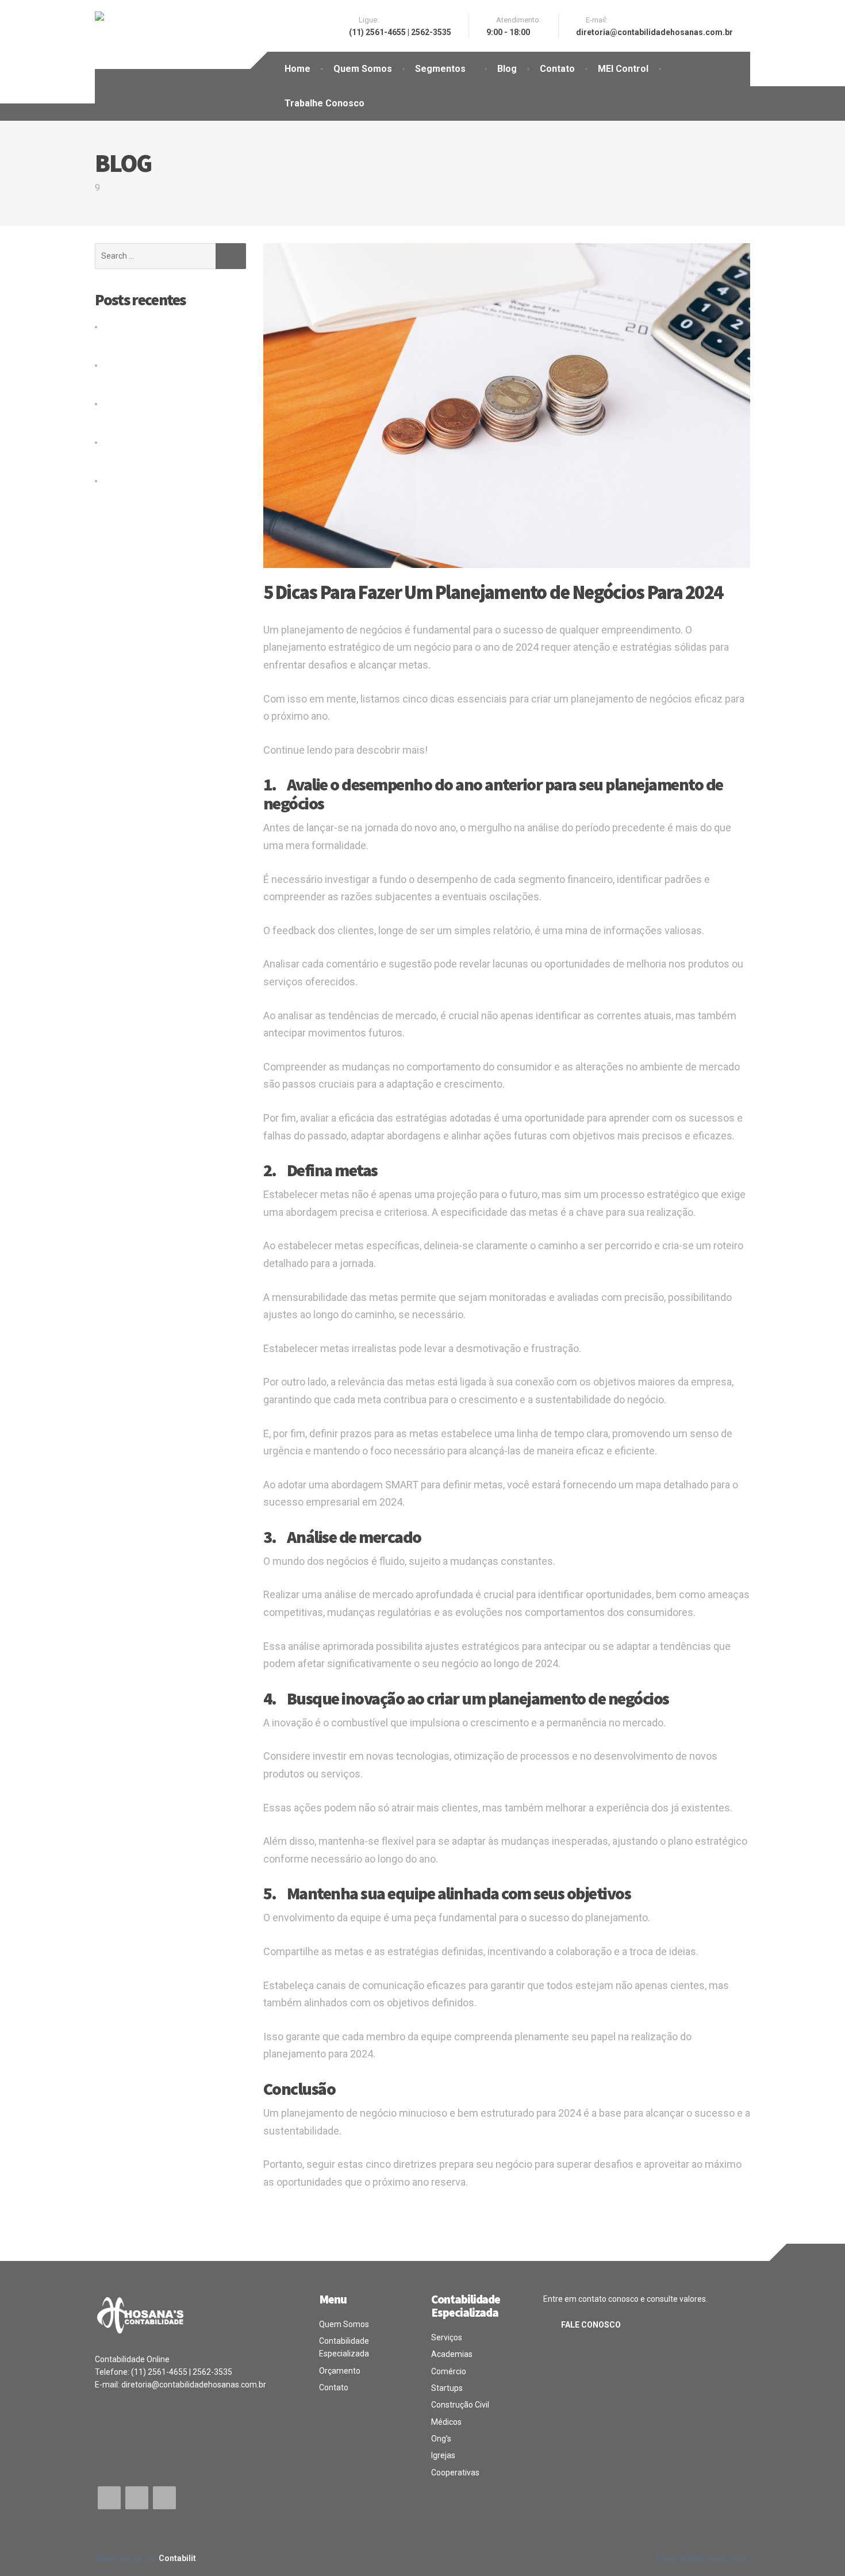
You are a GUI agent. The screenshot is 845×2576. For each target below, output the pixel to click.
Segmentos (440, 69)
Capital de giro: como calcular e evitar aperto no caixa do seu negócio (160, 339)
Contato (557, 69)
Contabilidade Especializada (344, 2347)
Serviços (447, 2337)
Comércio (449, 2371)
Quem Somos (363, 69)
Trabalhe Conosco (324, 103)
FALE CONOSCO (591, 2325)
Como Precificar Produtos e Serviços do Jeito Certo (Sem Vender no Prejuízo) (170, 494)
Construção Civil (460, 2405)
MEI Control (623, 69)
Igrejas (443, 2455)
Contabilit (177, 2558)
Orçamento (340, 2371)
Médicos (446, 2422)
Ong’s (441, 2439)
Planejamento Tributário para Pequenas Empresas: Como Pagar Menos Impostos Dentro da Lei (166, 455)
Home (297, 69)
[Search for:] (155, 256)
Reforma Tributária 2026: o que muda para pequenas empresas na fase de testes (167, 378)
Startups (447, 2388)
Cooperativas (455, 2473)
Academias (452, 2354)
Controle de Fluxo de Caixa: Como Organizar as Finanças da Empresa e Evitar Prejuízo (170, 416)
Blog (507, 69)
